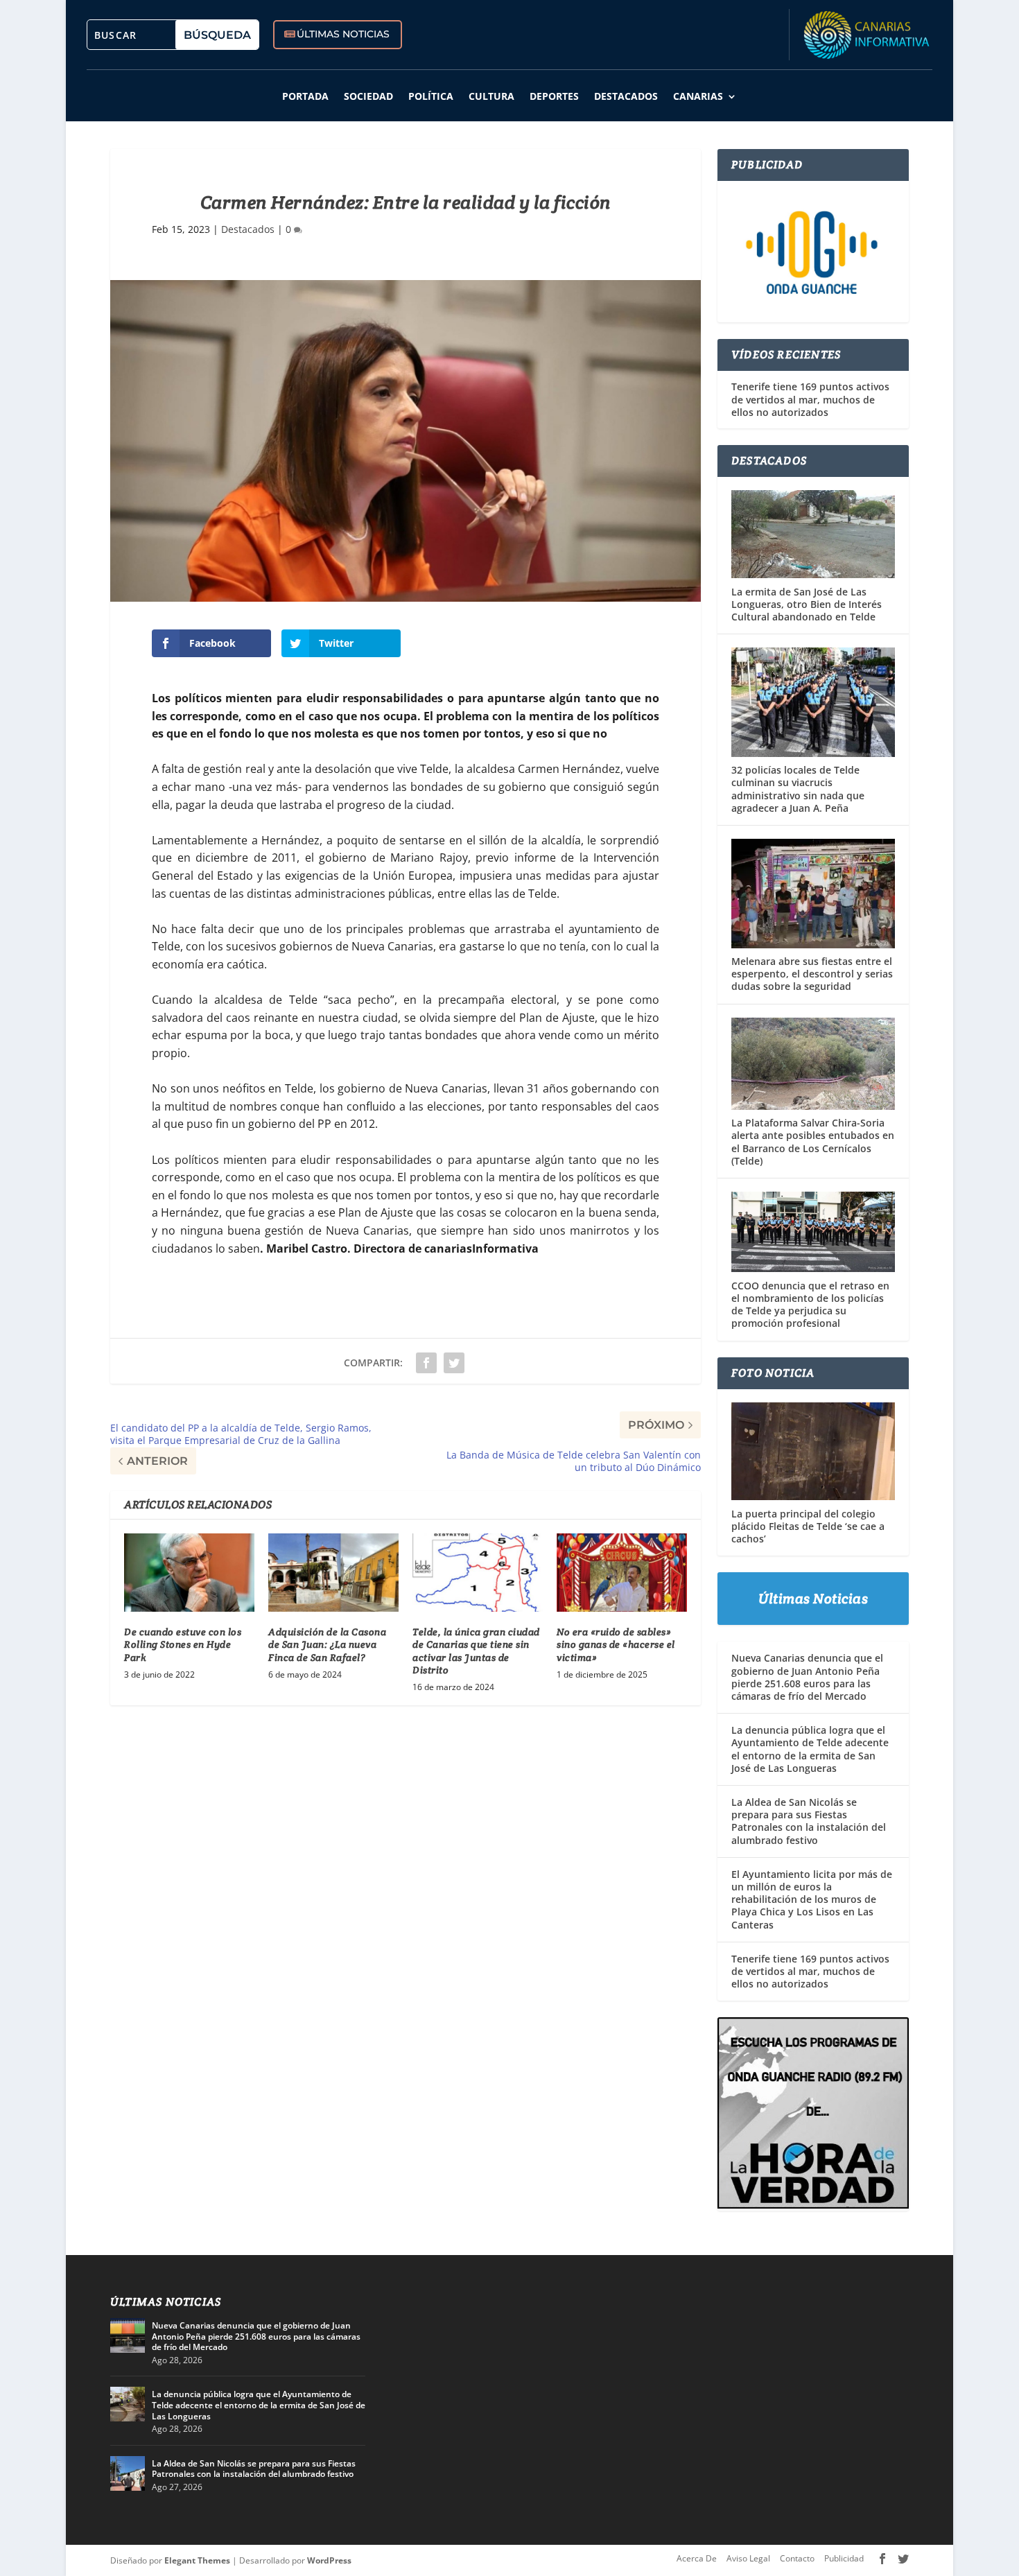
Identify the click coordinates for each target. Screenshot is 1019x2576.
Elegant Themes (197, 2560)
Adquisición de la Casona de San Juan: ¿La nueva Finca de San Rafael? (327, 1644)
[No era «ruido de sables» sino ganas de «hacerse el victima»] (622, 1573)
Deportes (554, 96)
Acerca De (697, 2558)
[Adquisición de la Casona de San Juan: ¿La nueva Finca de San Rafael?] (333, 1573)
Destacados (626, 96)
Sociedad (368, 96)
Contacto (797, 2558)
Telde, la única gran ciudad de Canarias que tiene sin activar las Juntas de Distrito (476, 1651)
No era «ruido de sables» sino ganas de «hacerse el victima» (616, 1644)
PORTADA (305, 96)
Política (431, 96)
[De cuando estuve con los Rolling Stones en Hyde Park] (189, 1573)
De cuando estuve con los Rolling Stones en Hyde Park (183, 1644)
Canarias (698, 96)
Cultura (491, 96)
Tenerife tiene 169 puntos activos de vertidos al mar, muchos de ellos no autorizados (810, 399)
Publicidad (844, 2558)
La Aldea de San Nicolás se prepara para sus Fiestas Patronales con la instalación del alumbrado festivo (809, 1821)
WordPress (329, 2560)
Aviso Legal (748, 2558)
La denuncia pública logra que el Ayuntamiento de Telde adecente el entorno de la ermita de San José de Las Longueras (810, 1749)
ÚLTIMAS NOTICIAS (343, 34)
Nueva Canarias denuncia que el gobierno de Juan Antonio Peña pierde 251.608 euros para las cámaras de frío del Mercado (807, 1677)
